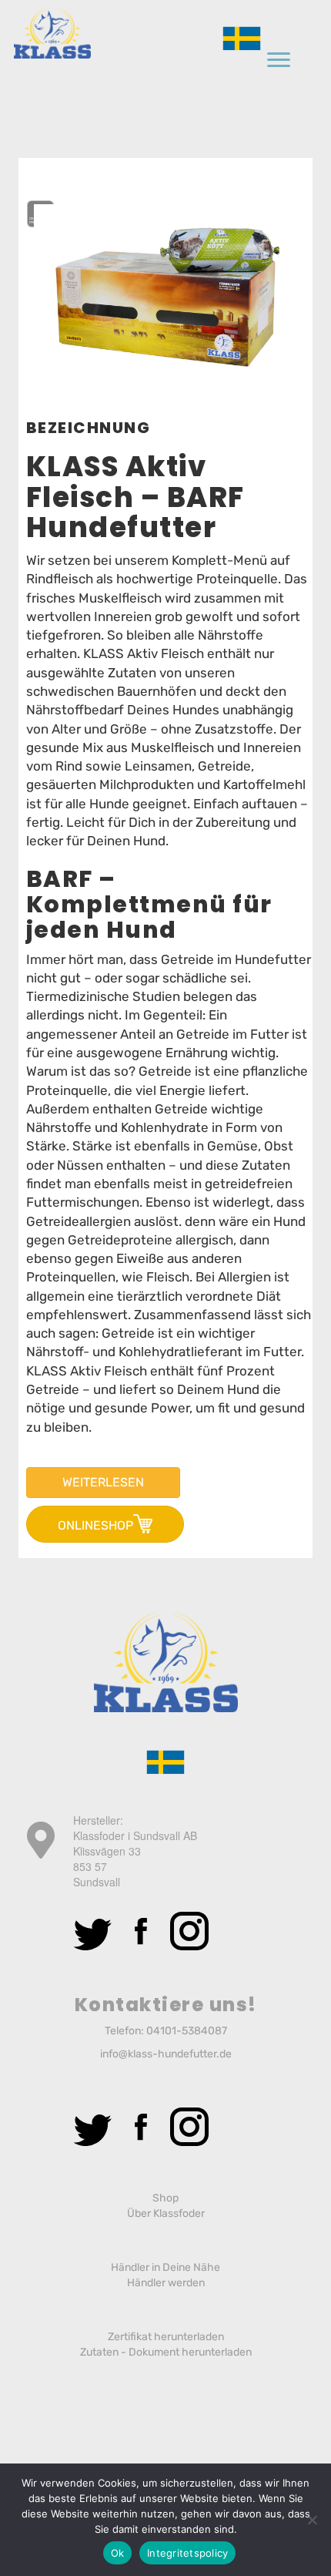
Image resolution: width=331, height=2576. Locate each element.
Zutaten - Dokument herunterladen (166, 2352)
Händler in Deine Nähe (165, 2267)
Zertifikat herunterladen (166, 2337)
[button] (103, 1483)
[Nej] (312, 2520)
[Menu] (279, 60)
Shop (165, 2198)
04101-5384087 (187, 2031)
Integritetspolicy (187, 2553)
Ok (118, 2553)
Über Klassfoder (166, 2213)
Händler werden (166, 2283)
